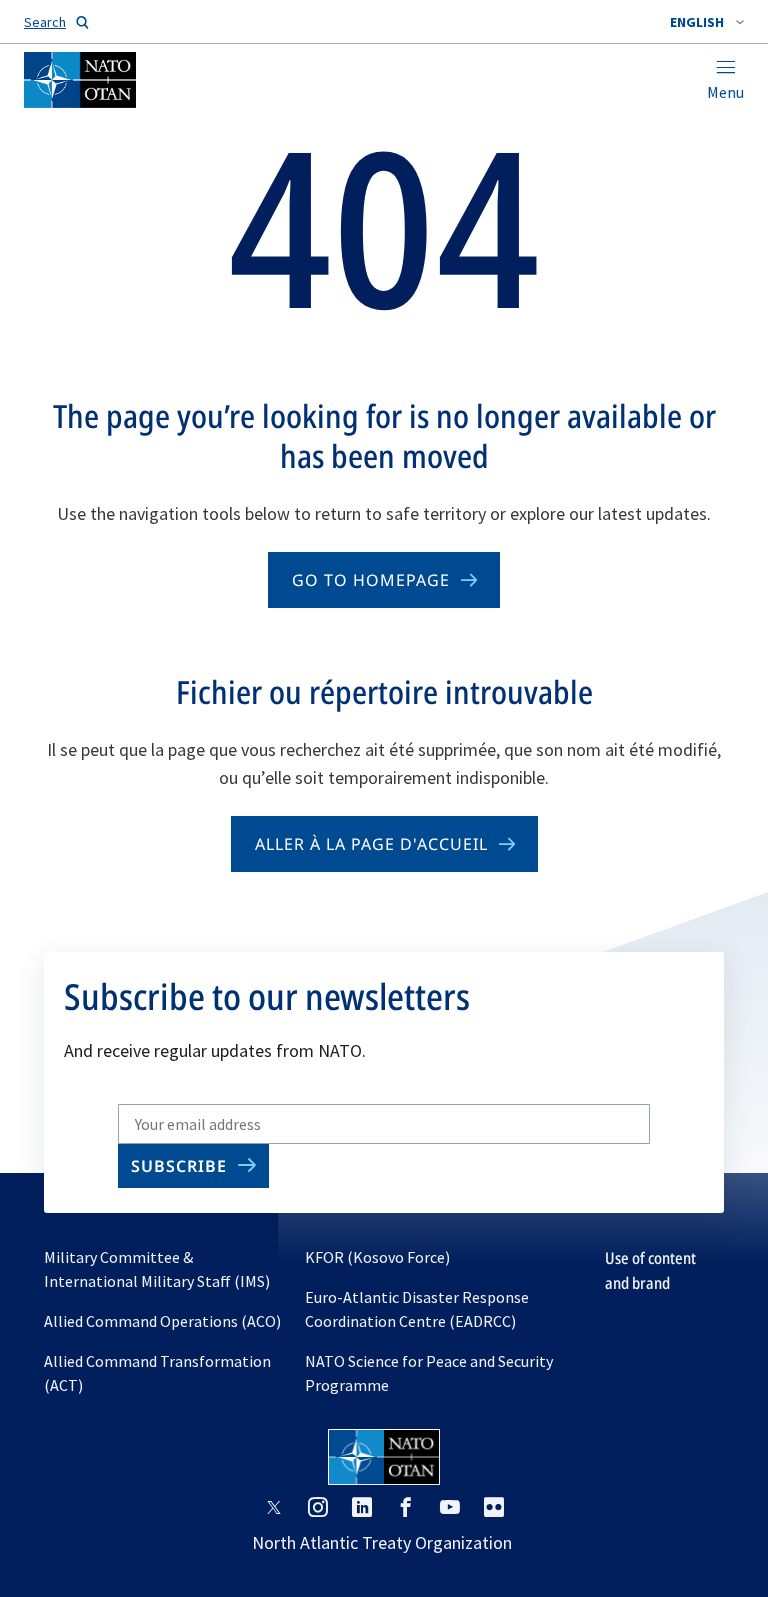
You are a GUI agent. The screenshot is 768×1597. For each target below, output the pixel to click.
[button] (707, 22)
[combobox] (707, 22)
